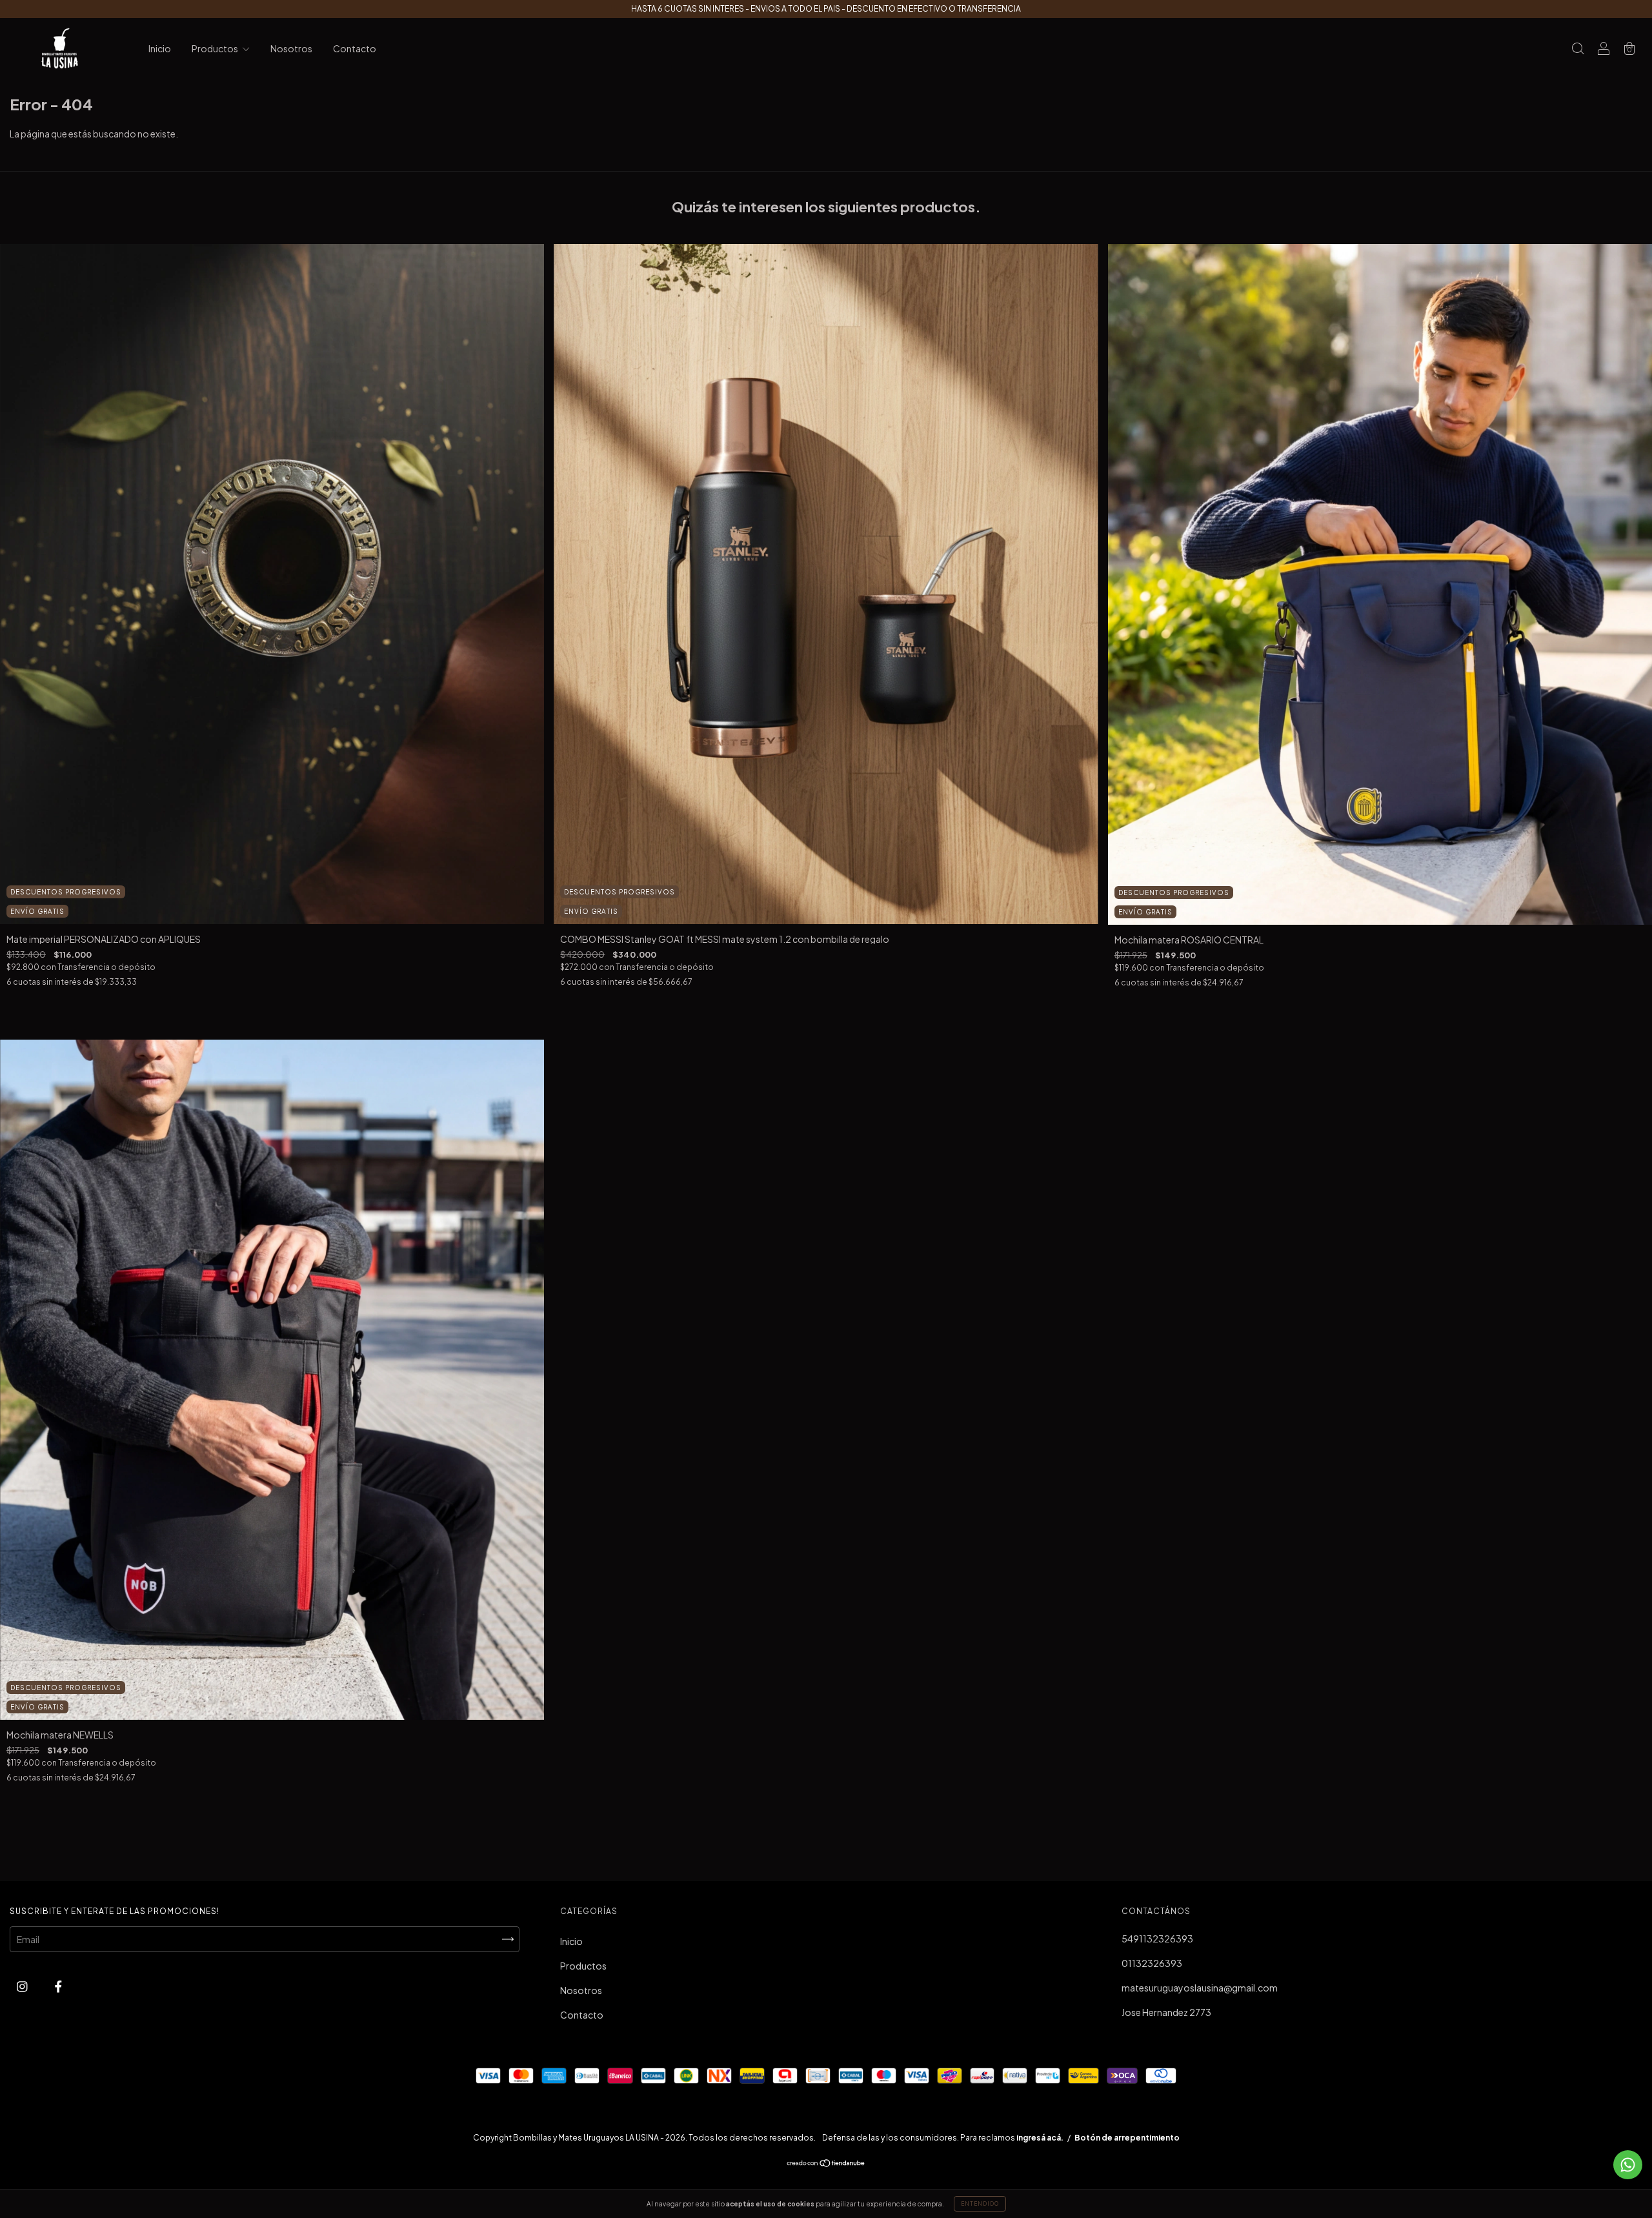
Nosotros (291, 48)
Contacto (355, 48)
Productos (216, 48)
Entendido (980, 2204)
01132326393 (1152, 1963)
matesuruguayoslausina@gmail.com (1200, 1988)
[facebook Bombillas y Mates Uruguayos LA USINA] (58, 1986)
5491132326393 (1157, 1939)
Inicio (160, 48)
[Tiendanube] (826, 2164)
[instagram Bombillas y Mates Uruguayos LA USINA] (23, 1986)
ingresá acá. (1040, 2138)
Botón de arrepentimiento (1127, 2138)
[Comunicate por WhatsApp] (1628, 2165)
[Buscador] (1578, 49)
